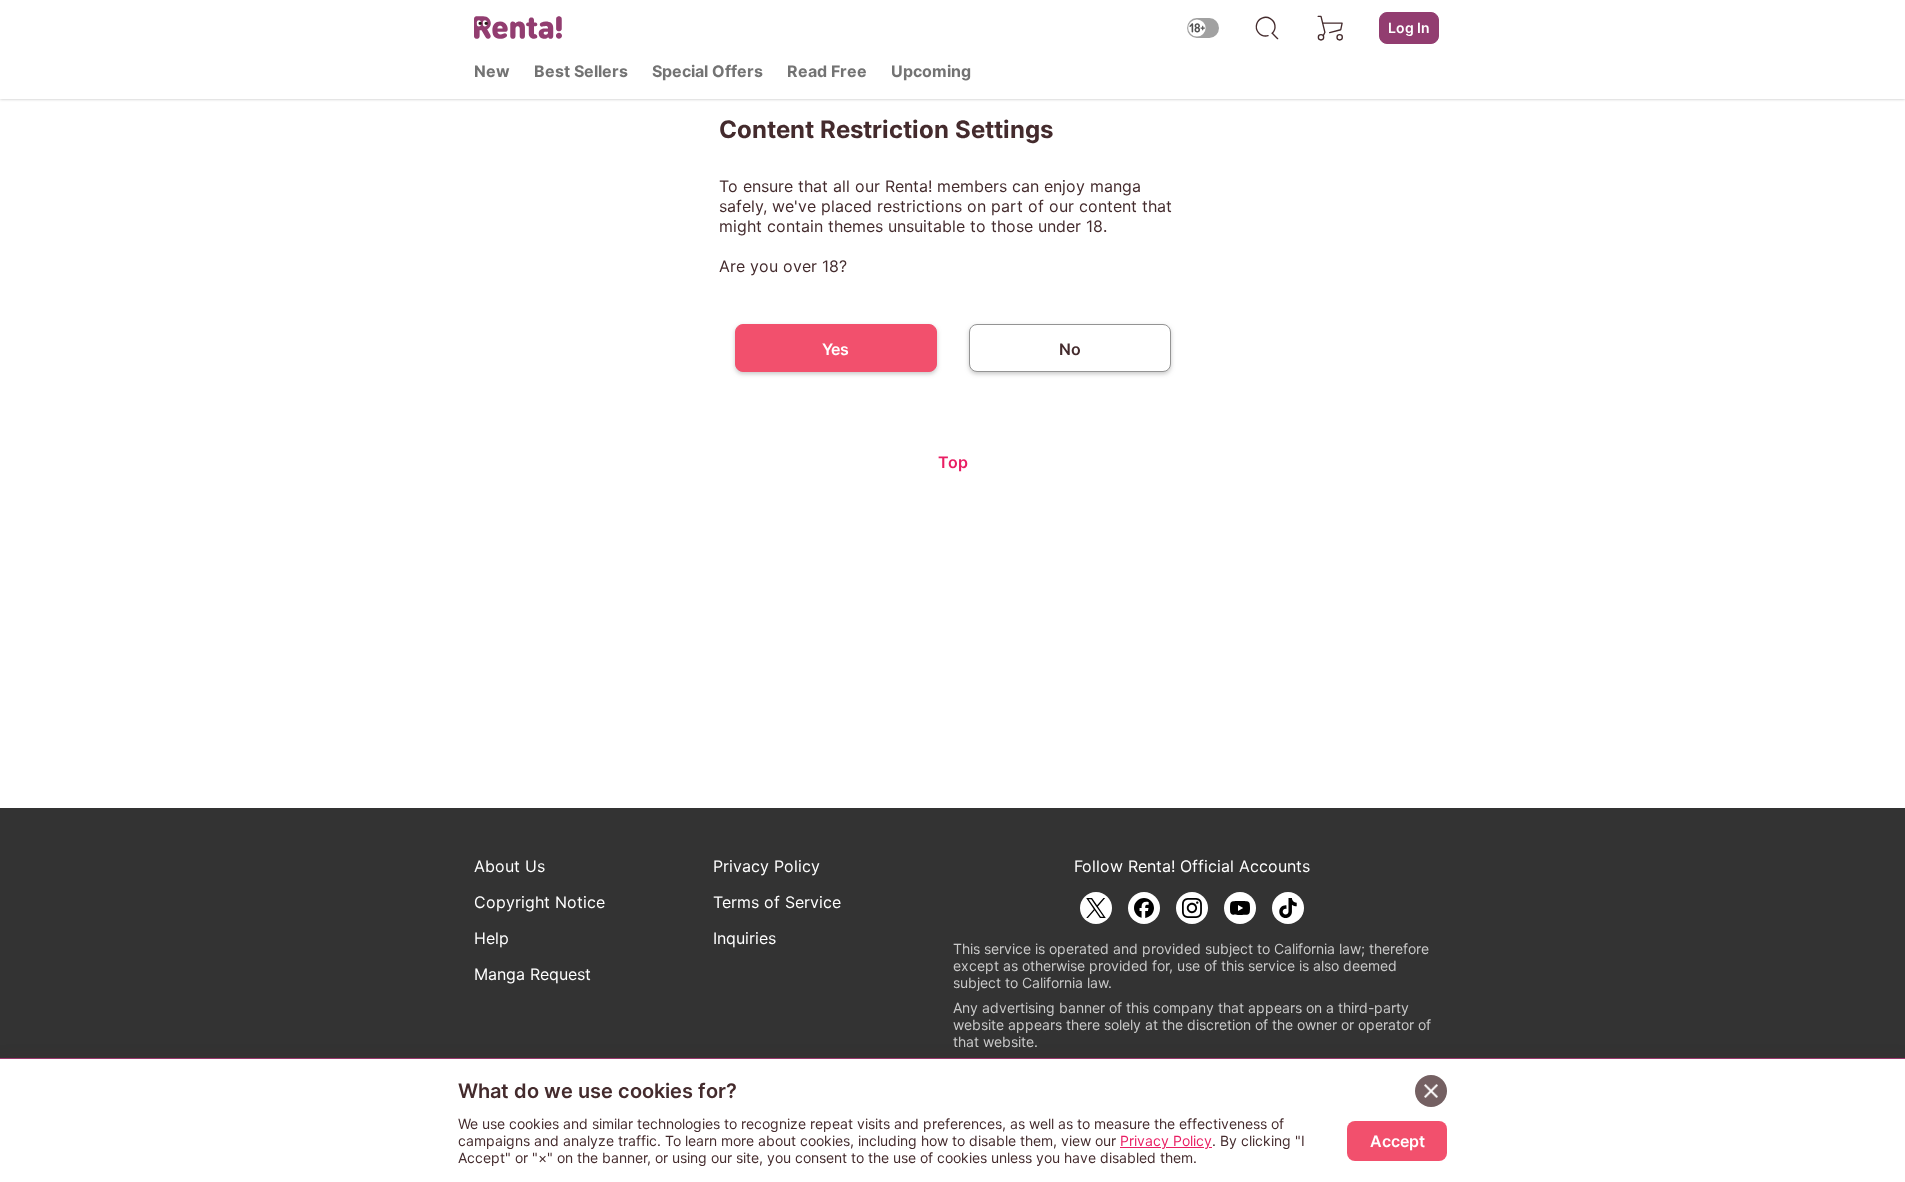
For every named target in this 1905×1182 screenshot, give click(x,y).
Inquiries (744, 938)
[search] (1267, 28)
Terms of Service (777, 902)
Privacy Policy (766, 866)
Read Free (827, 71)
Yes (835, 349)
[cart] (1331, 28)
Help (491, 938)
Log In (1409, 27)
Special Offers (707, 71)
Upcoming (931, 71)
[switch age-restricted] (1203, 27)
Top (953, 462)
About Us (509, 866)
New (492, 71)
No (1070, 349)
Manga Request (532, 974)
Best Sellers (581, 71)
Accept (1397, 1141)
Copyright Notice (539, 902)
